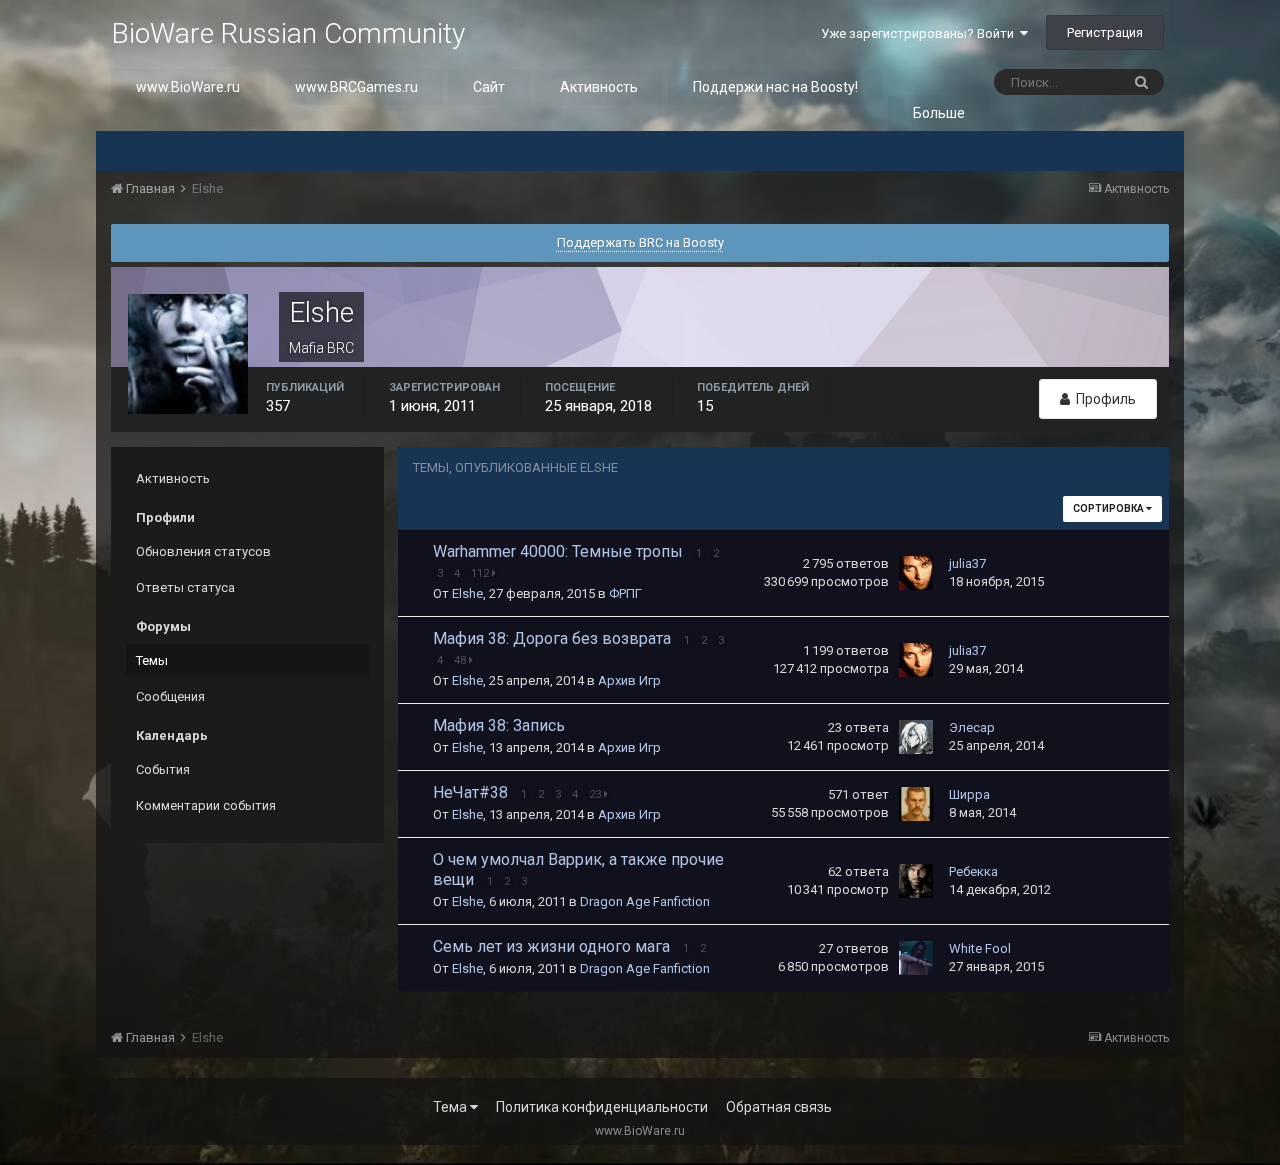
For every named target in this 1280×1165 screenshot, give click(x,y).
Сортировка (1109, 508)
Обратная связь (779, 1107)
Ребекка (973, 871)
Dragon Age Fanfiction (645, 901)
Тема (451, 1107)
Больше (939, 113)
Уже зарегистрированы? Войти (920, 33)
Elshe (467, 593)
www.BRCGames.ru (356, 87)
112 (481, 573)
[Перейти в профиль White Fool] (916, 958)
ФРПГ (625, 593)
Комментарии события (206, 805)
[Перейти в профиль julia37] (916, 573)
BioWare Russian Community (288, 33)
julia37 (967, 563)
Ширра (969, 794)
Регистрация (1105, 32)
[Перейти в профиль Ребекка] (916, 881)
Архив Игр (629, 680)
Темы (152, 660)
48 (461, 660)
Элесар (972, 727)
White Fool (980, 948)
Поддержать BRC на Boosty (640, 242)
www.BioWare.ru (188, 87)
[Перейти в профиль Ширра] (916, 804)
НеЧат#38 (472, 792)
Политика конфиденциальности (602, 1107)
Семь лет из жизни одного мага (553, 946)
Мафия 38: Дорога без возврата (554, 638)
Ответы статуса (185, 587)
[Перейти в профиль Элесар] (916, 737)
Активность (599, 87)
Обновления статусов (203, 551)
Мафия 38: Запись (499, 725)
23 (596, 794)
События (163, 769)
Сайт (489, 87)
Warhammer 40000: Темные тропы (560, 551)
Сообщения (170, 696)
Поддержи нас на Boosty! (775, 87)
